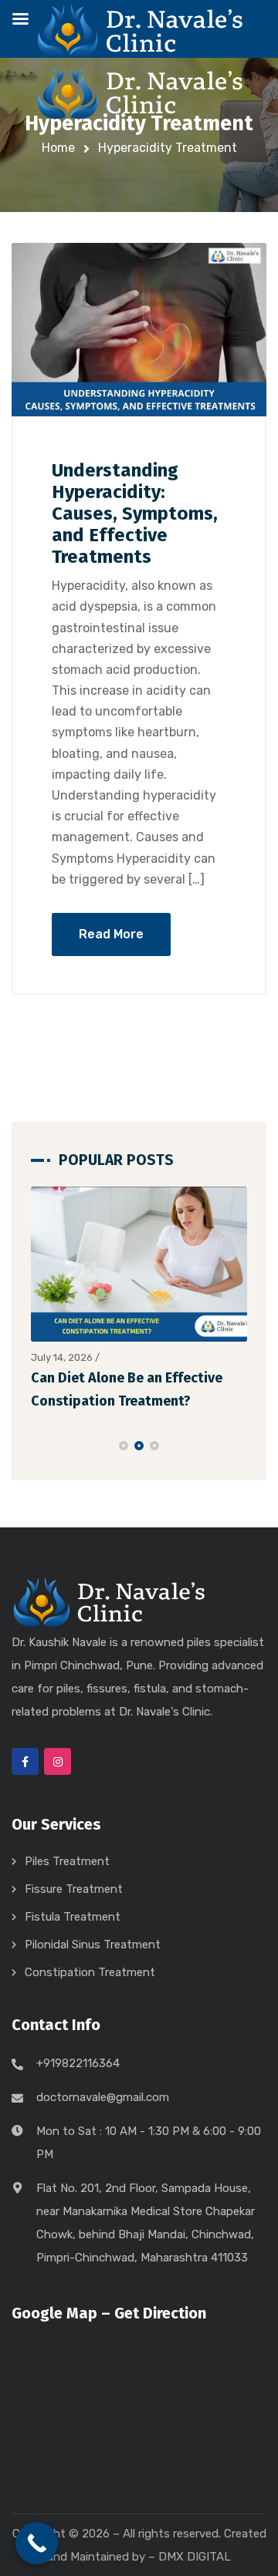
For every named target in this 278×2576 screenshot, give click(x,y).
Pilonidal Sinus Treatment (93, 1945)
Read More (111, 934)
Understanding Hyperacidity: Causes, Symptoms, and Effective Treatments (135, 514)
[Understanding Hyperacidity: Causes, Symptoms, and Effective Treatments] (139, 330)
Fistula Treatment (73, 1917)
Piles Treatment (67, 1861)
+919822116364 (78, 2063)
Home (58, 148)
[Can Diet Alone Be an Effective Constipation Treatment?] (139, 1264)
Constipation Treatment (90, 1972)
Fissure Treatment (74, 1889)
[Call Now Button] (37, 2543)
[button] (124, 1446)
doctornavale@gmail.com (103, 2097)
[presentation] (38, 1446)
